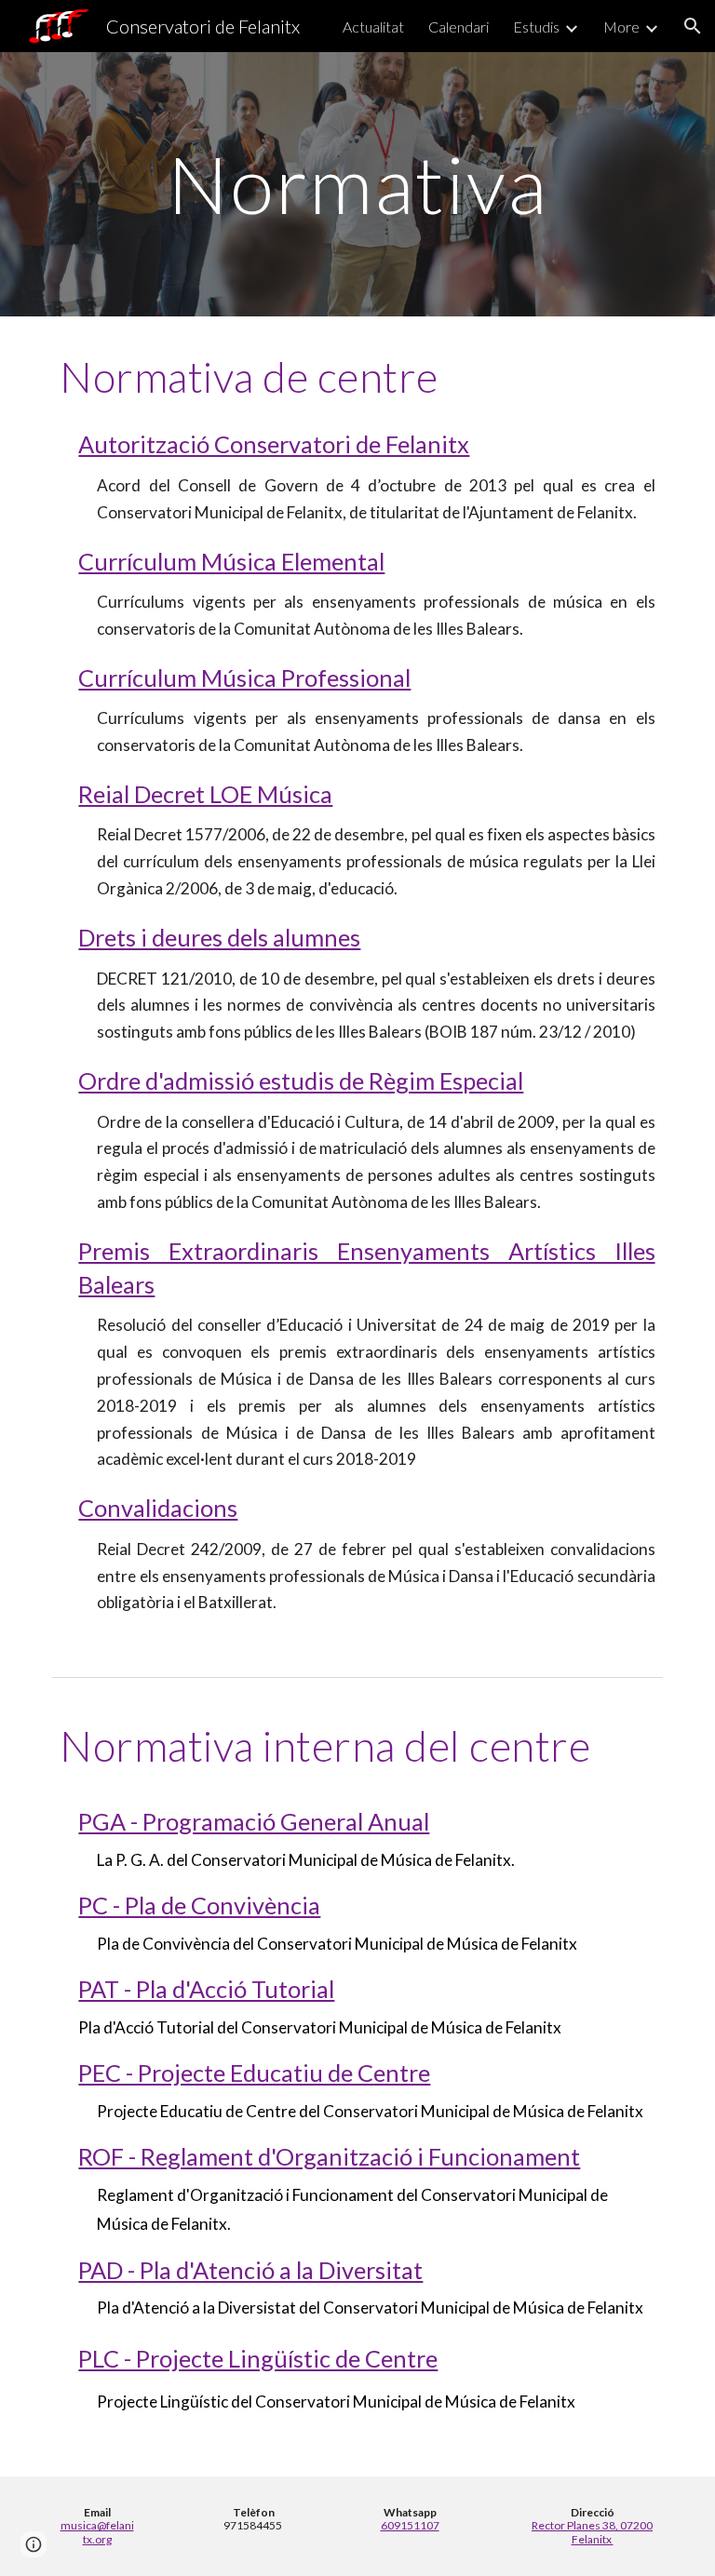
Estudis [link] (536, 27)
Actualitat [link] (373, 27)
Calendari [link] (459, 27)
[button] (693, 26)
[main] (357, 184)
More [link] (621, 27)
